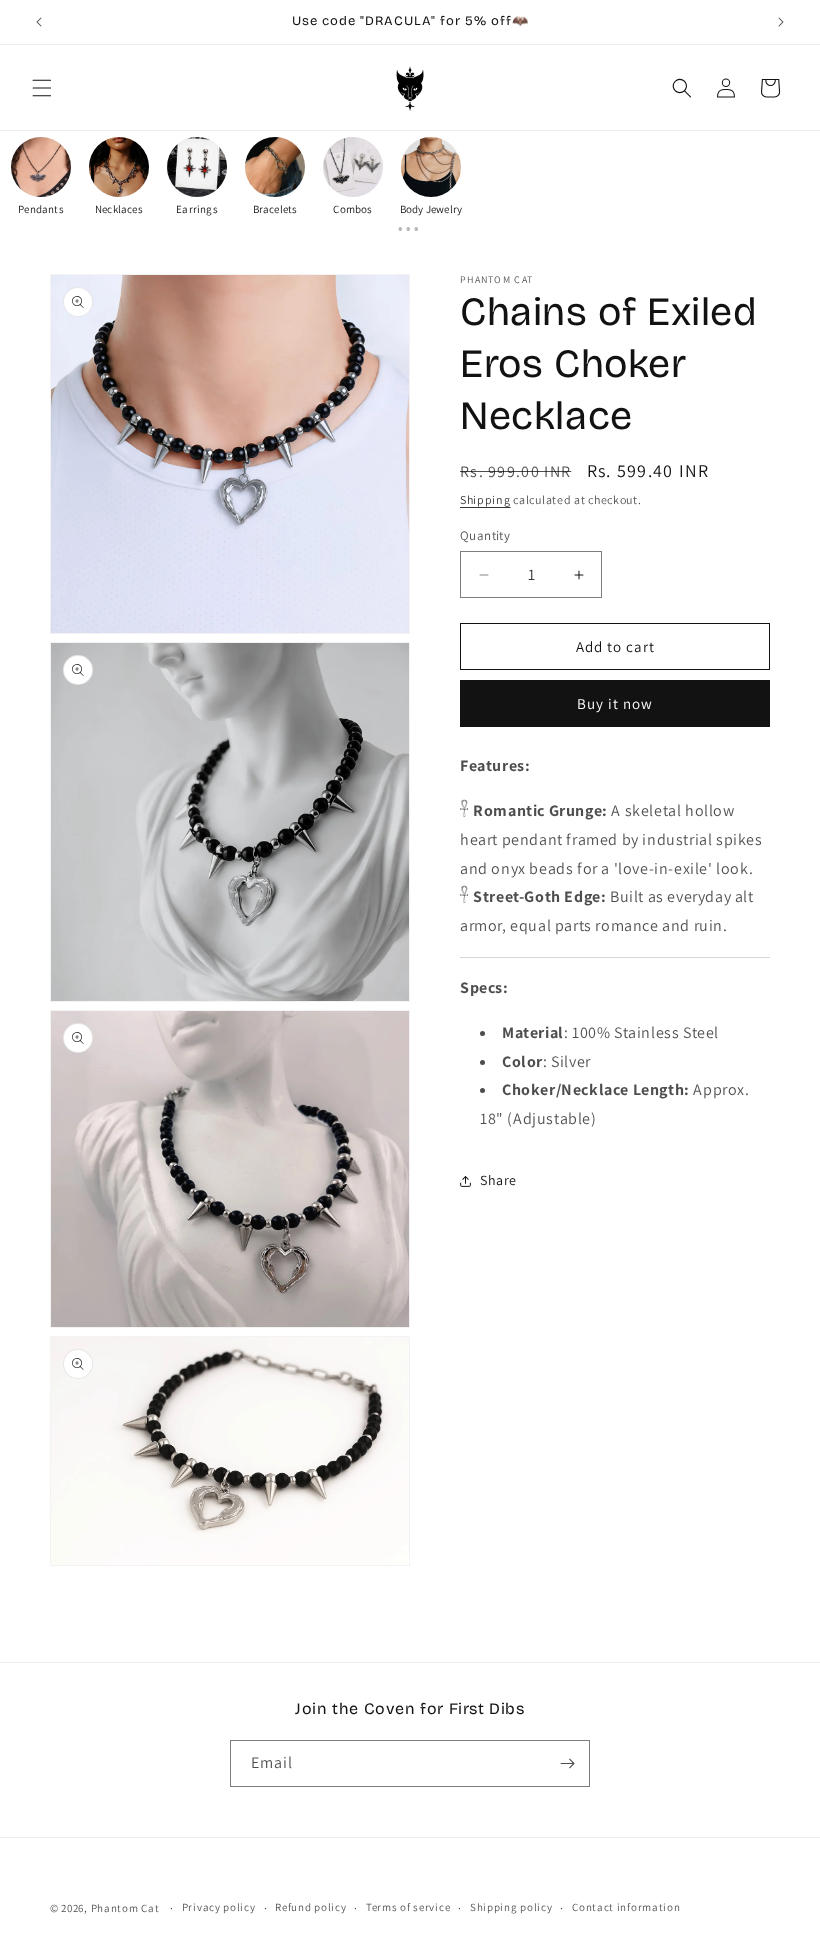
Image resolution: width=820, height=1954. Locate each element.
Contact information (626, 1907)
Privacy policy (219, 1907)
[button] (42, 88)
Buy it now (615, 703)
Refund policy (310, 1907)
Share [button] (498, 1180)
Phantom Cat (125, 1908)
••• (410, 229)
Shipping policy (511, 1907)
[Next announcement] (781, 22)
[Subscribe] (567, 1763)
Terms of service (408, 1907)
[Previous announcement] (39, 22)
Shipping (485, 499)
